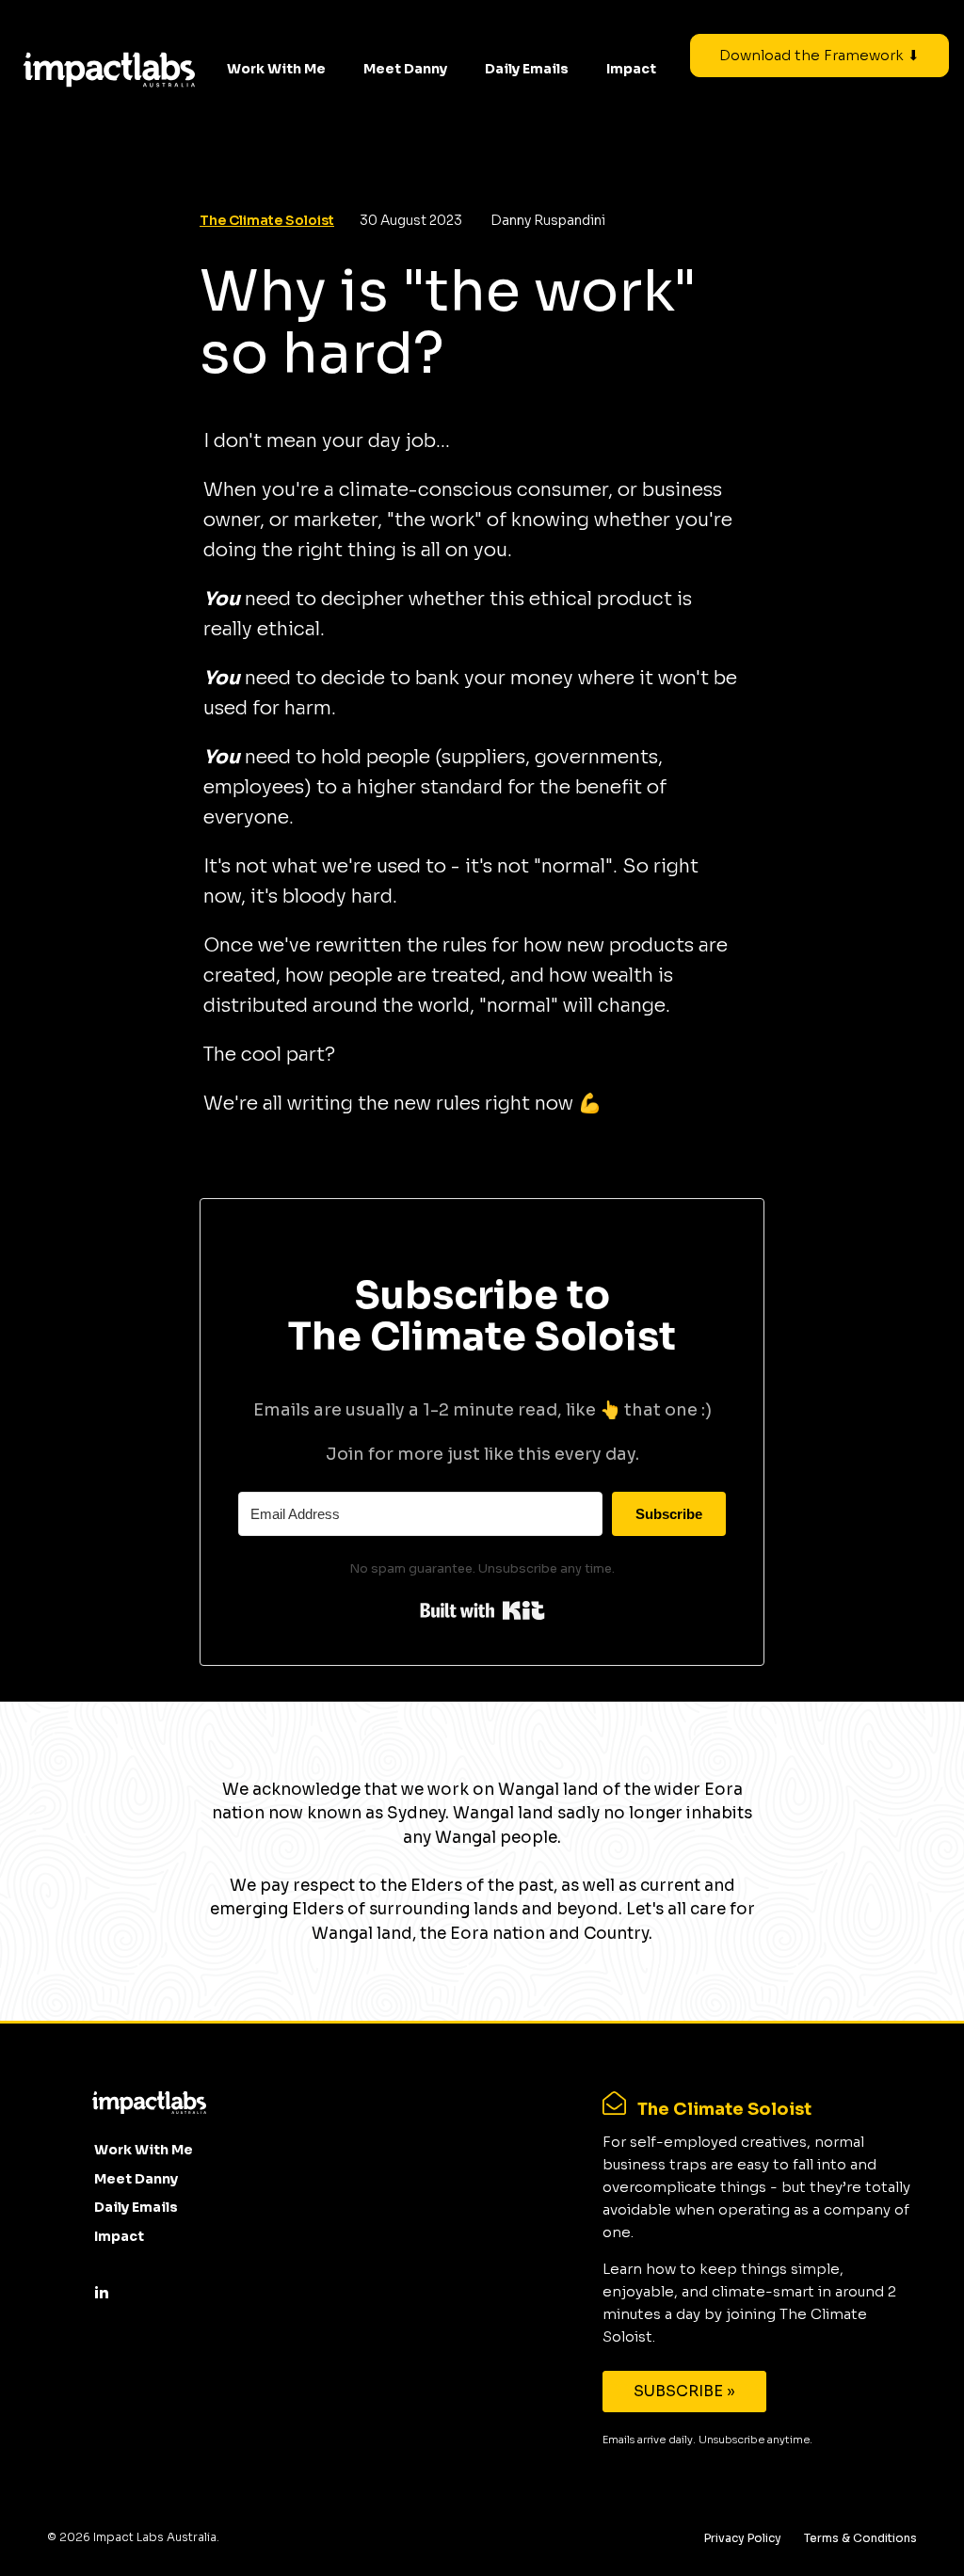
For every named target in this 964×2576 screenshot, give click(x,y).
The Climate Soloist (267, 220)
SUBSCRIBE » (684, 2391)
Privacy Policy (743, 2538)
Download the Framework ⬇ (819, 55)
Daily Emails (527, 69)
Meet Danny (405, 69)
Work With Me (276, 69)
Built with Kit (482, 1610)
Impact (631, 69)
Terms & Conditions (860, 2538)
